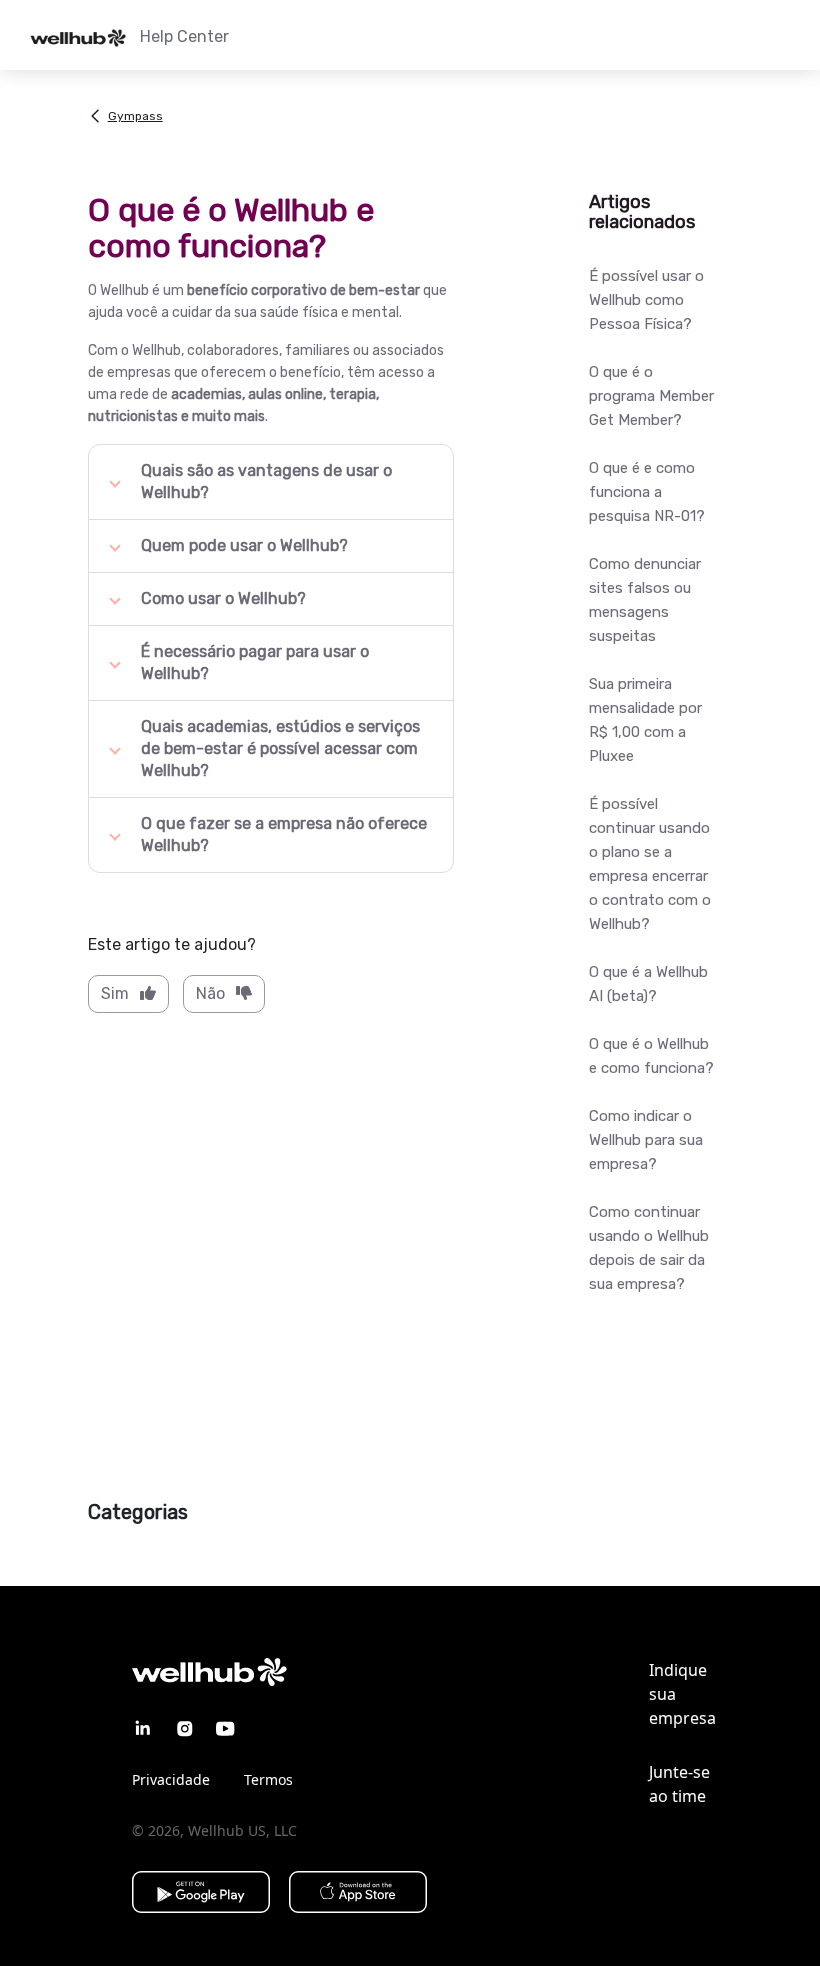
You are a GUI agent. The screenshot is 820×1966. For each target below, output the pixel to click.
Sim (115, 993)
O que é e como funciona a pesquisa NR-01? (647, 492)
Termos (268, 1779)
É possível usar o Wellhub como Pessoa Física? (646, 300)
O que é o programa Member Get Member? (651, 396)
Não (210, 993)
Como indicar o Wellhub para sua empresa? (646, 1140)
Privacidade (171, 1779)
